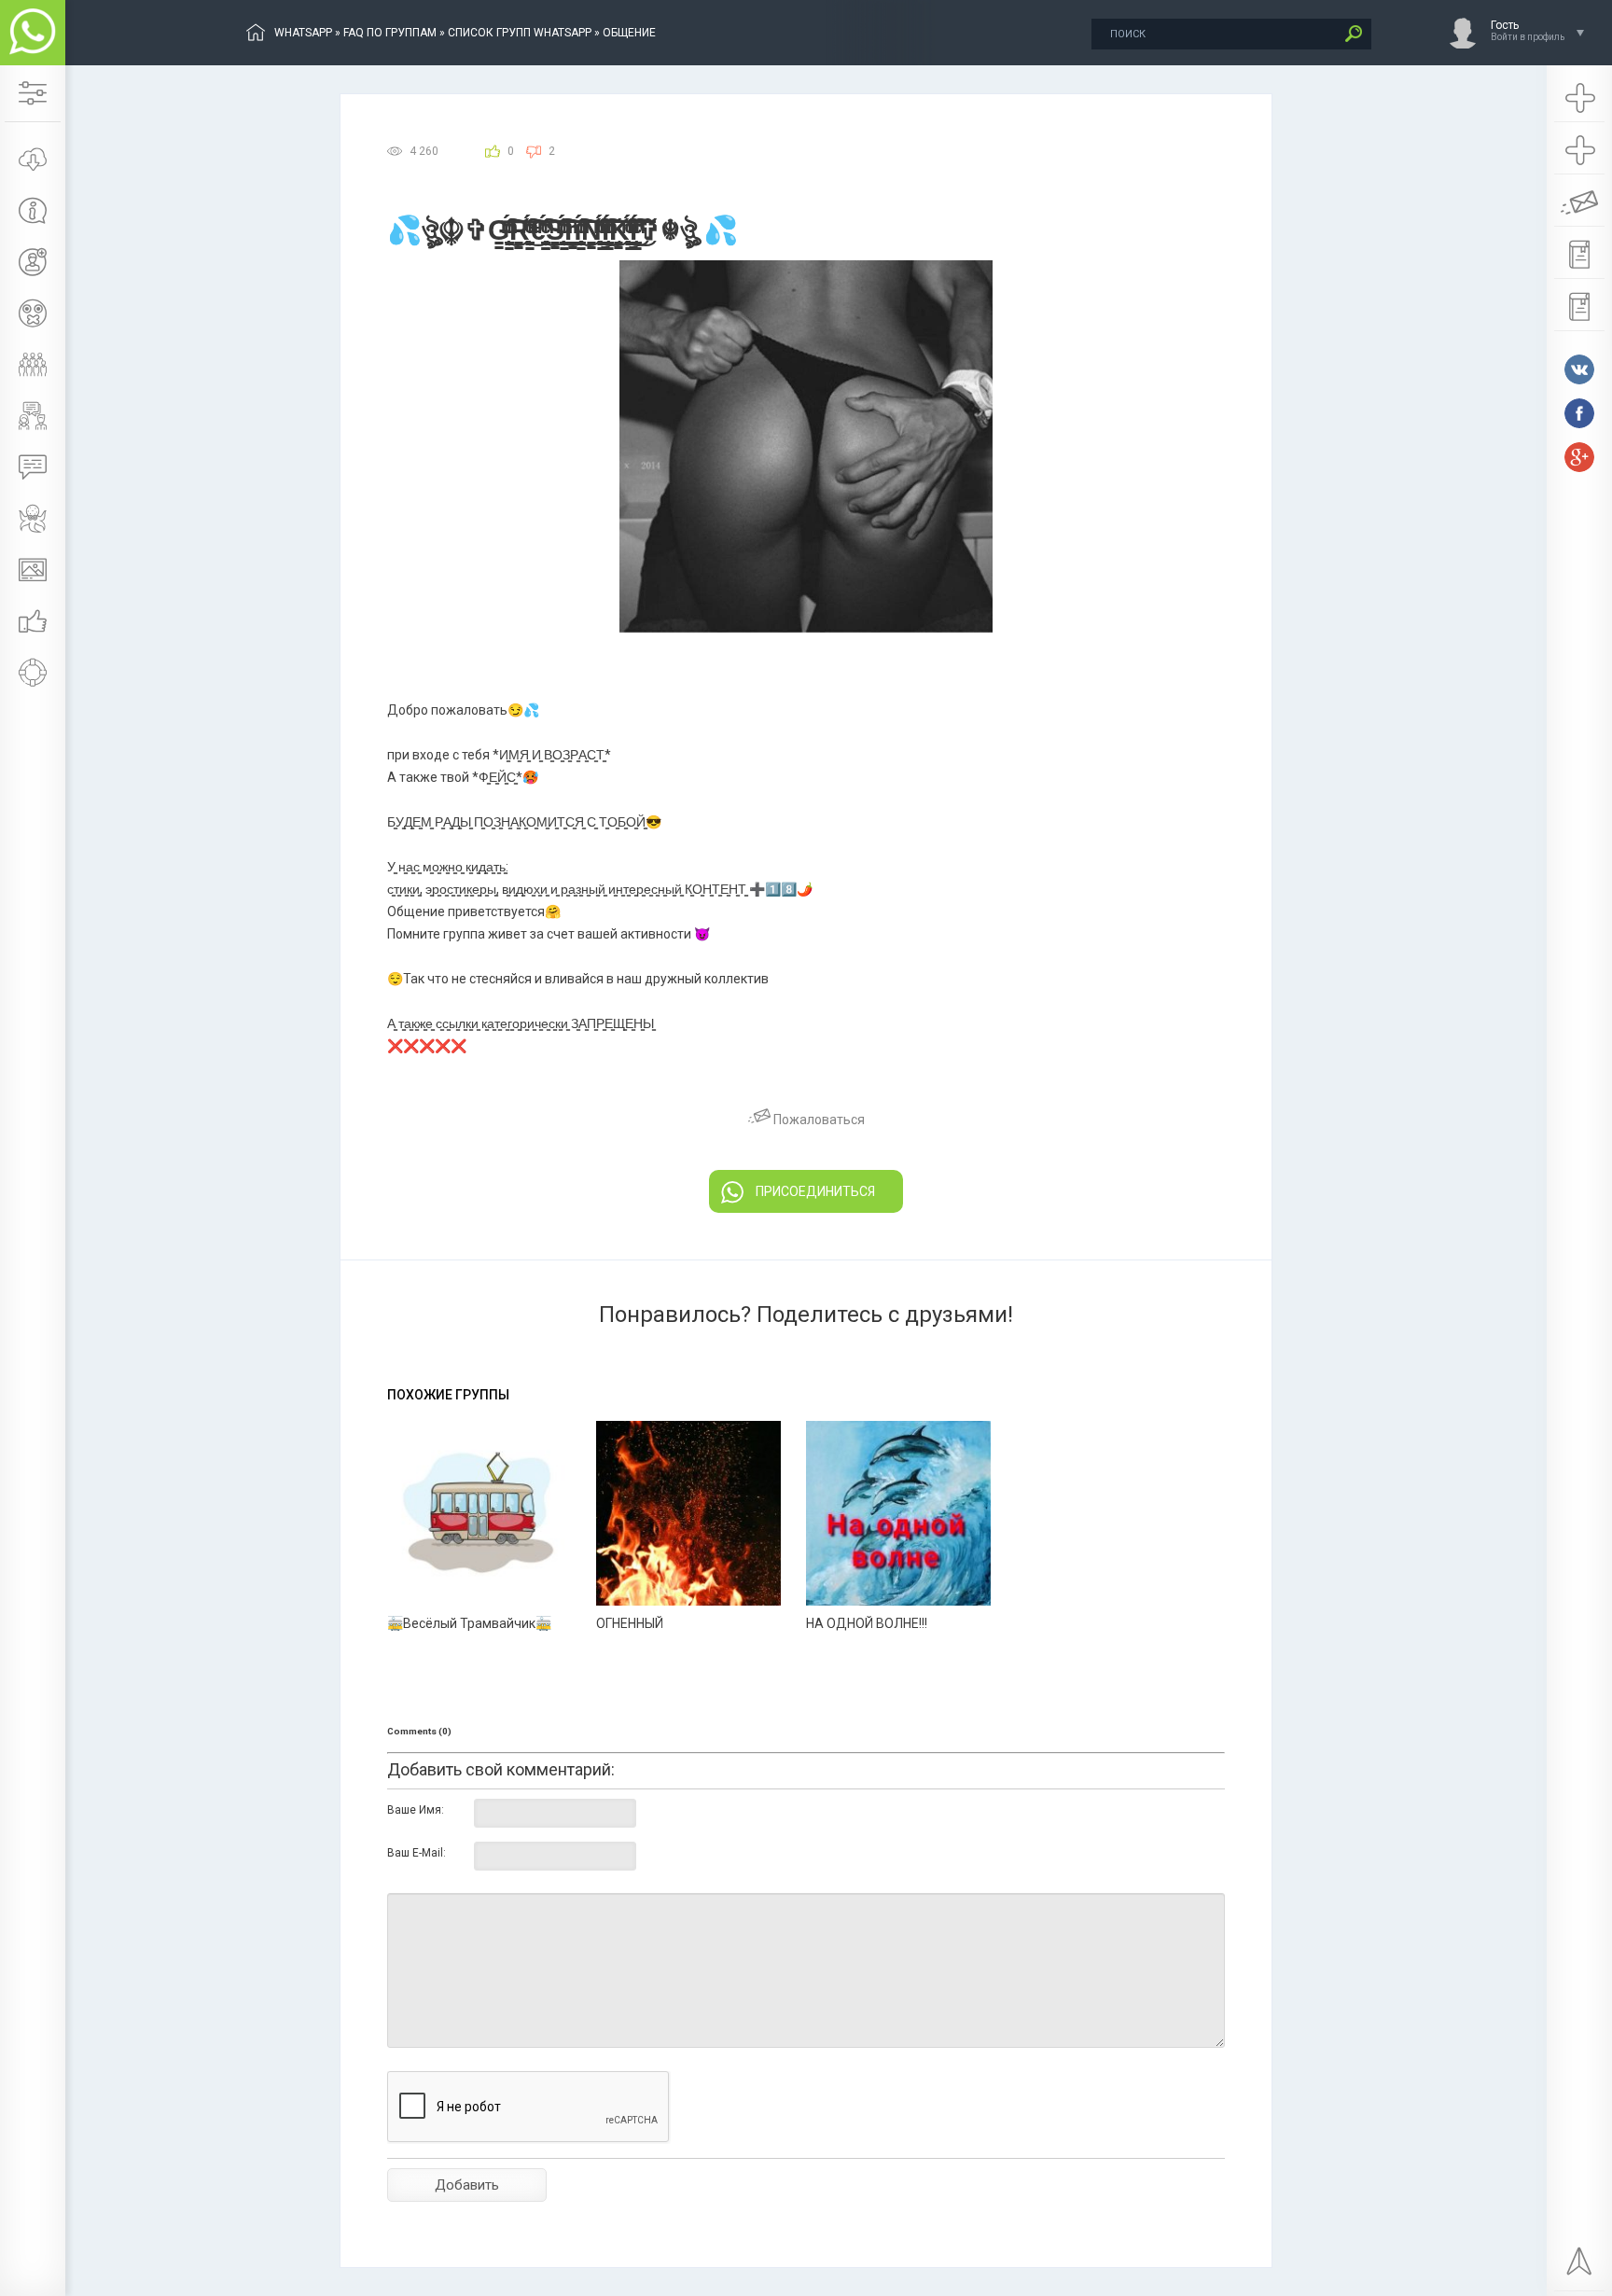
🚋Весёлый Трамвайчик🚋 (469, 1623)
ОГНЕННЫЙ (630, 1623)
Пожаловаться (818, 1120)
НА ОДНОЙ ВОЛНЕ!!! (867, 1623)
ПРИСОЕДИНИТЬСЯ (815, 1191)
